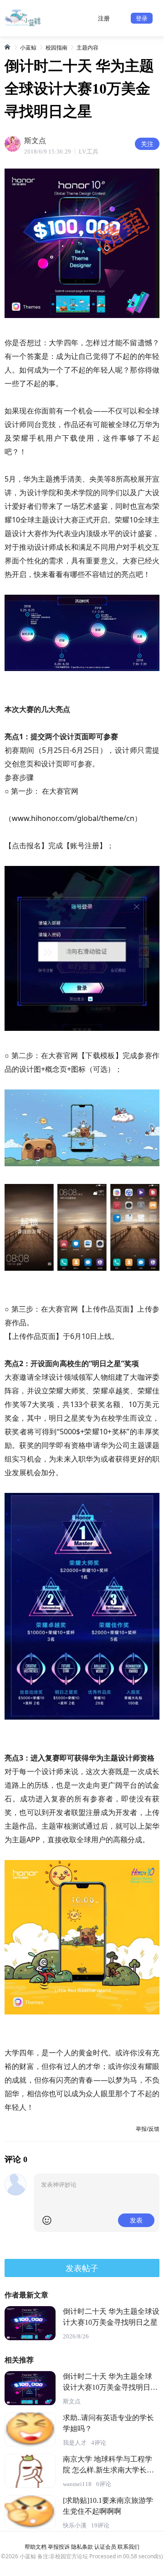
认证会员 (105, 2547)
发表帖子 (82, 2268)
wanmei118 (77, 2484)
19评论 (100, 2525)
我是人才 (75, 2443)
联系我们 (128, 2547)
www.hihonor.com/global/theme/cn (73, 818)
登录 (142, 18)
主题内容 (87, 47)
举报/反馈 (148, 2129)
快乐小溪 (75, 2525)
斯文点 (72, 2401)
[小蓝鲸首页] (8, 47)
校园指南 (56, 47)
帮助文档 (36, 2547)
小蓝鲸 (28, 47)
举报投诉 (59, 2547)
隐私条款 (82, 2547)
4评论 (99, 2443)
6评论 (104, 2484)
